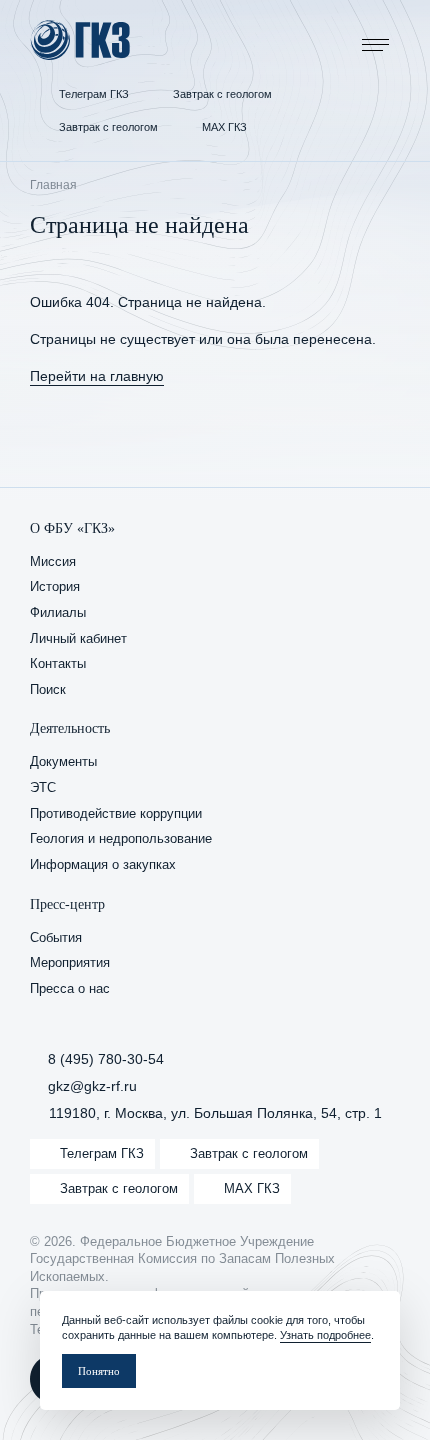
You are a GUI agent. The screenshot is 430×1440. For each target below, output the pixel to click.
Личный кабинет (78, 639)
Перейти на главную (97, 376)
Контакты (58, 664)
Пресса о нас (70, 989)
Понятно (99, 1371)
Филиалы (58, 613)
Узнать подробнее (325, 1335)
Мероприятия (70, 963)
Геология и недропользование (121, 839)
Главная (53, 185)
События (56, 938)
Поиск (48, 690)
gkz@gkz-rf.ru (92, 1086)
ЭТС (43, 788)
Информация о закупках (103, 865)
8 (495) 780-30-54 (106, 1059)
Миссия (53, 562)
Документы (63, 762)
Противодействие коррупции (116, 814)
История (55, 587)
